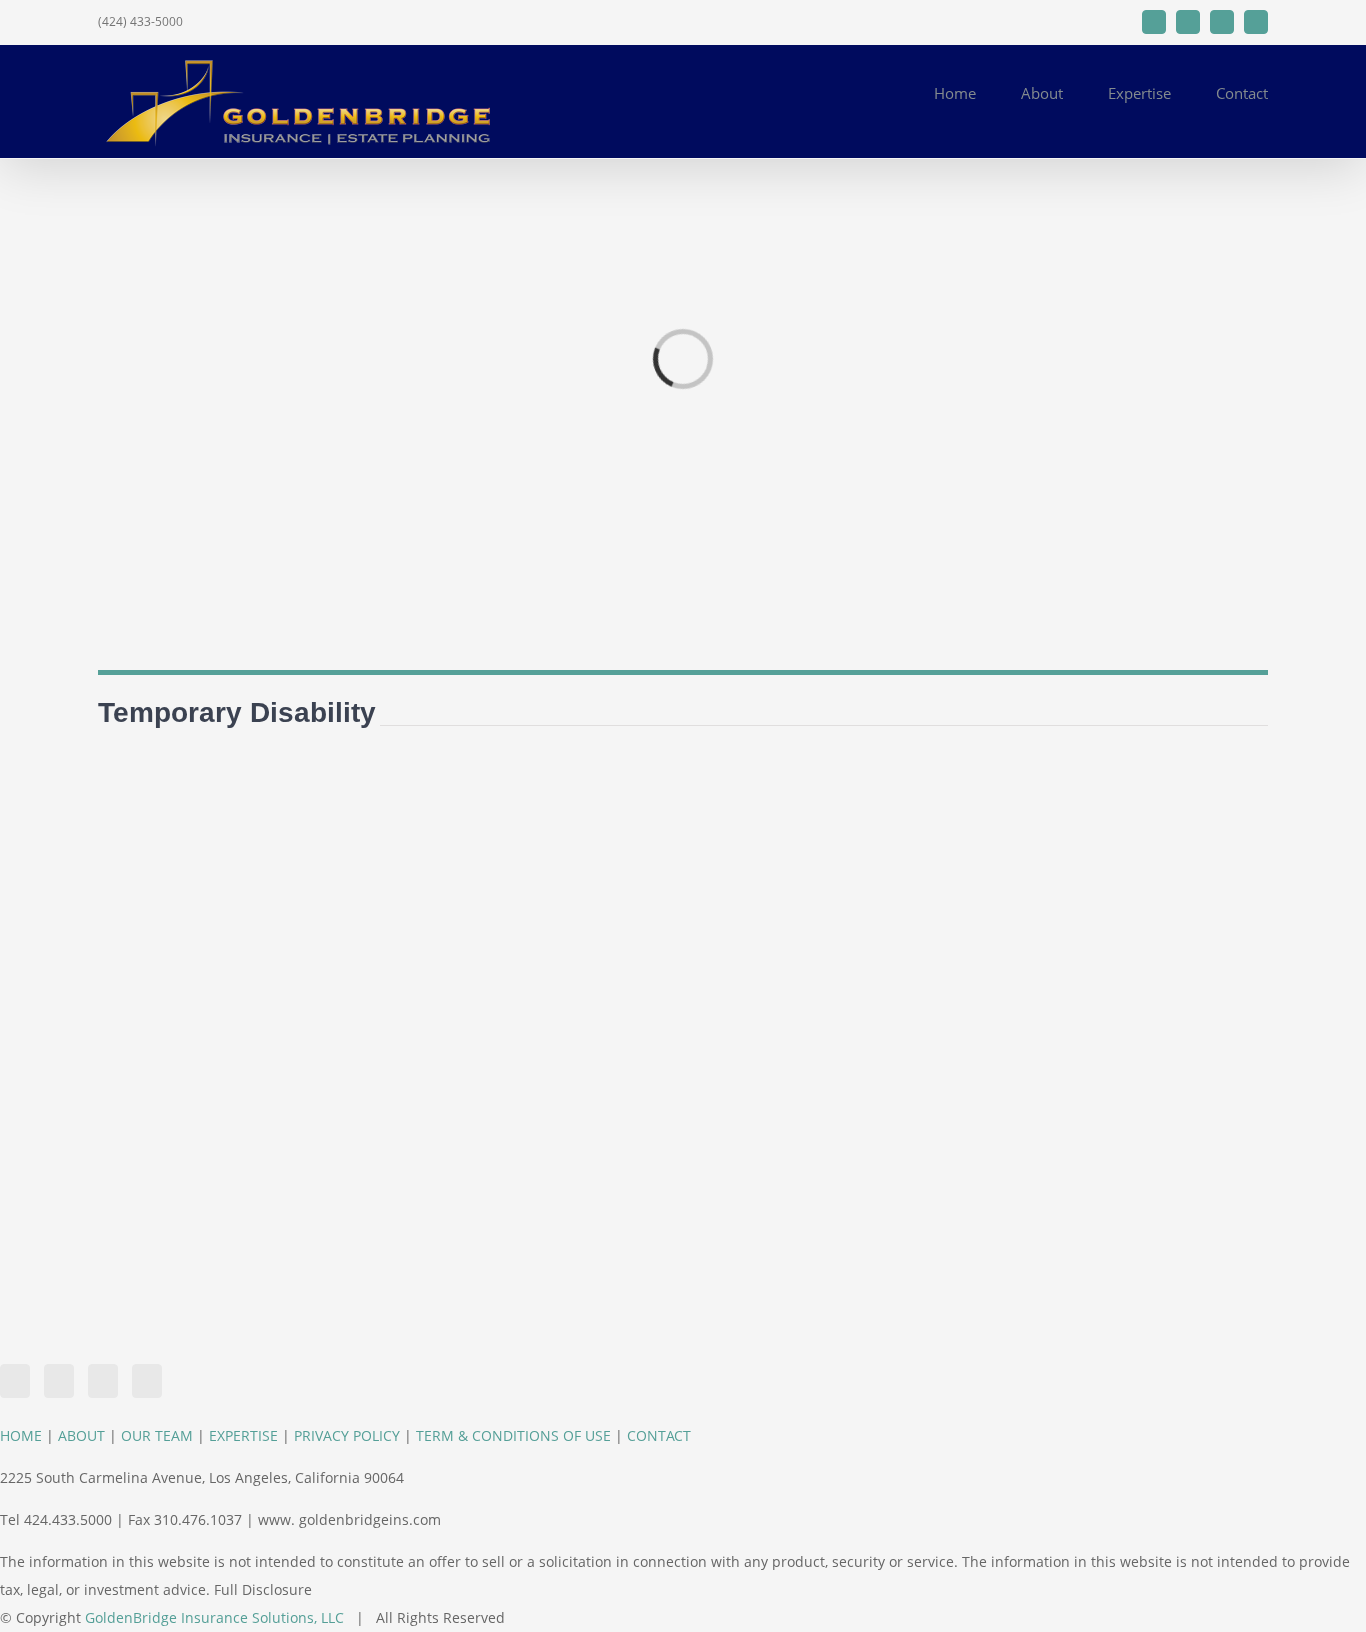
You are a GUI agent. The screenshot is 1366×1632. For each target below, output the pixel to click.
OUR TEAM (157, 1435)
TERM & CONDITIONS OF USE (513, 1435)
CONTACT (659, 1435)
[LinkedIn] (103, 1381)
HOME (21, 1435)
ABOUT (81, 1435)
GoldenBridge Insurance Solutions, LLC (214, 1617)
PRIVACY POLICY (347, 1435)
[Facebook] (15, 1381)
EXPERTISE (243, 1435)
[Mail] (147, 1381)
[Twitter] (59, 1381)
